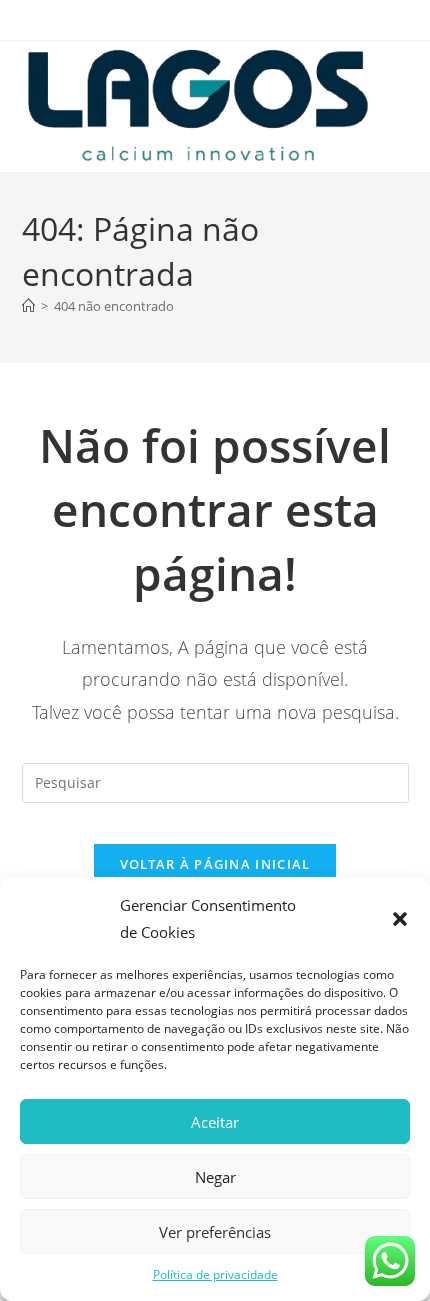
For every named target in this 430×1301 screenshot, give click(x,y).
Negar (215, 1177)
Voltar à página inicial (215, 864)
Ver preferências (215, 1232)
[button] (400, 919)
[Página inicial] (28, 306)
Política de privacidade (215, 1274)
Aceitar (215, 1122)
